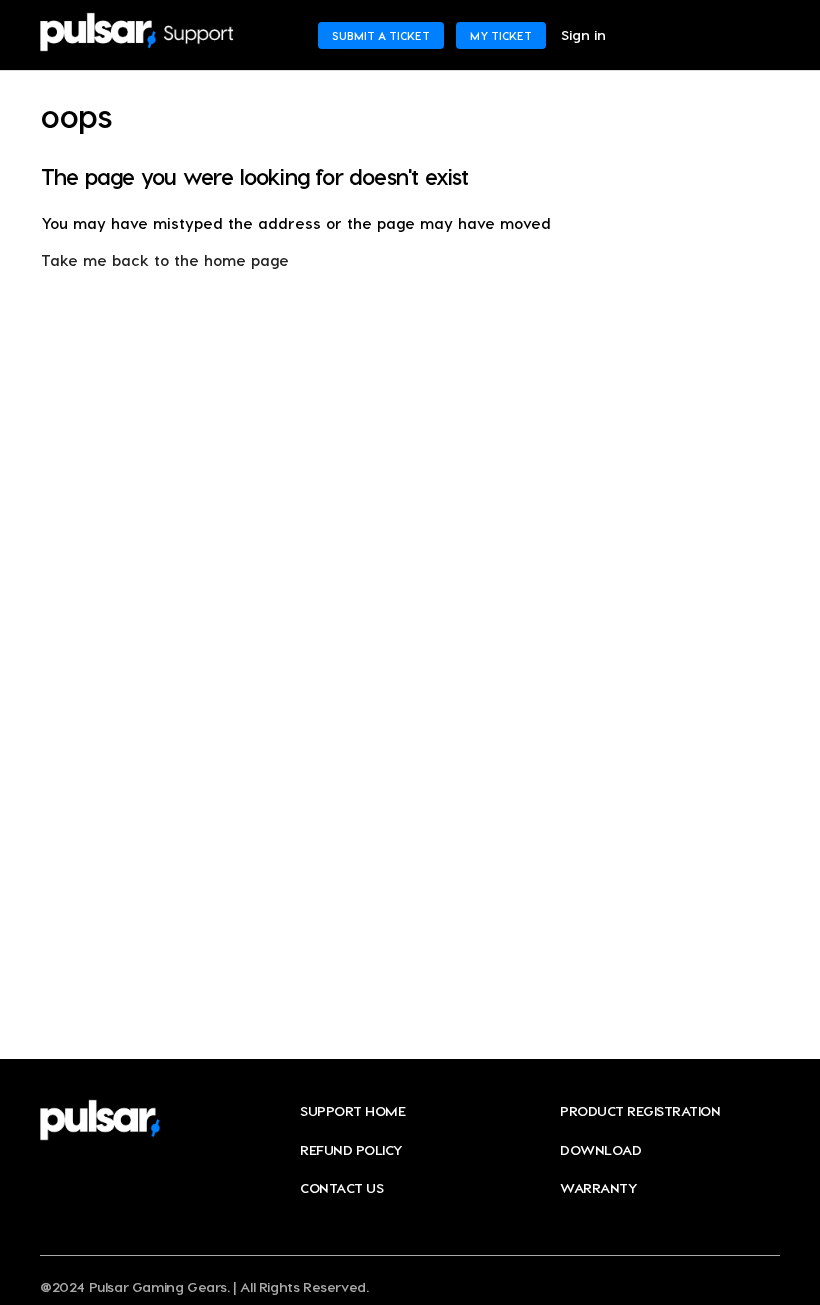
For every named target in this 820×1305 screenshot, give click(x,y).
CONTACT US (341, 1187)
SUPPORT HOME (352, 1110)
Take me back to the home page (165, 260)
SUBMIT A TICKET (381, 35)
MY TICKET (501, 35)
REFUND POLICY (351, 1149)
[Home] (137, 32)
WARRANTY (598, 1187)
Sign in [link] (583, 34)
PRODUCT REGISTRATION (640, 1110)
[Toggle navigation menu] (744, 35)
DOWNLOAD (600, 1149)
